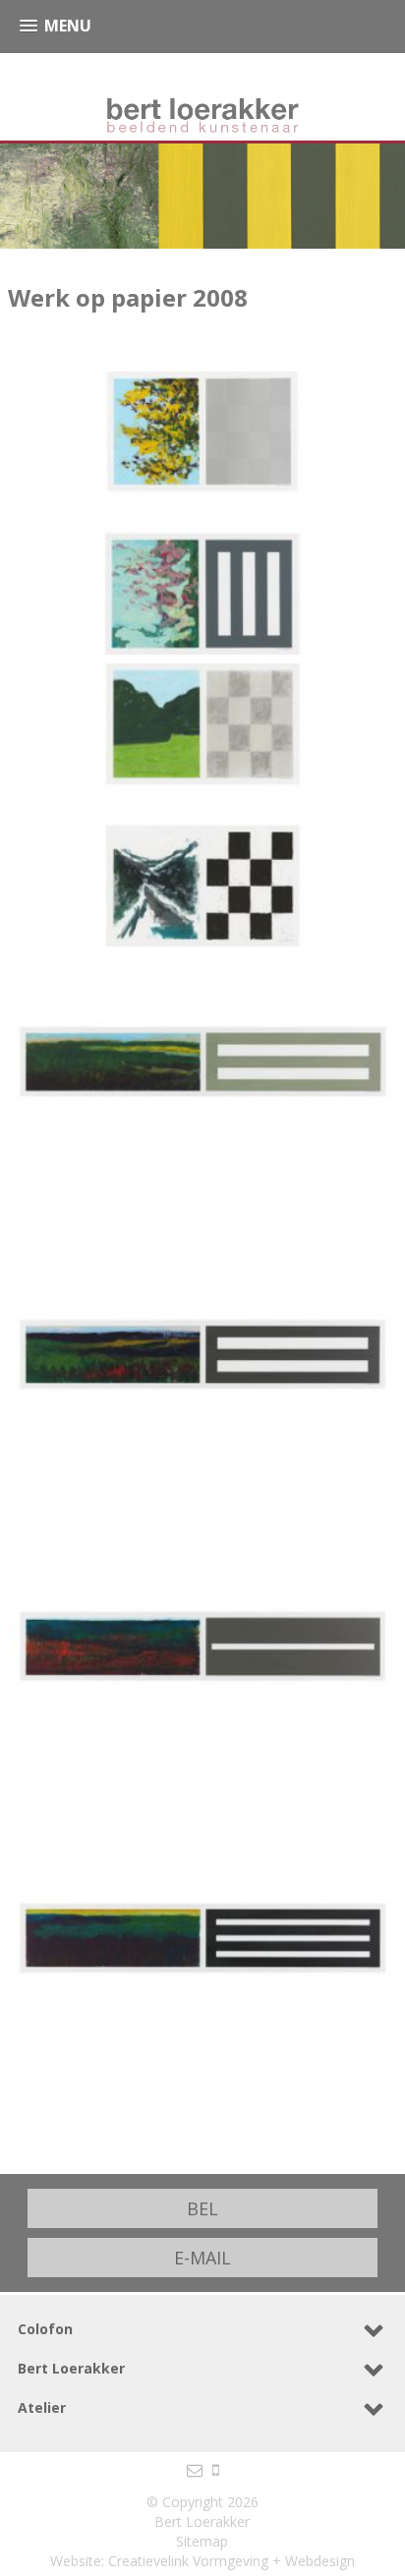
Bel (202, 2208)
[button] (56, 26)
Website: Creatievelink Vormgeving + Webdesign (202, 2561)
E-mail (202, 2258)
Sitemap (202, 2541)
